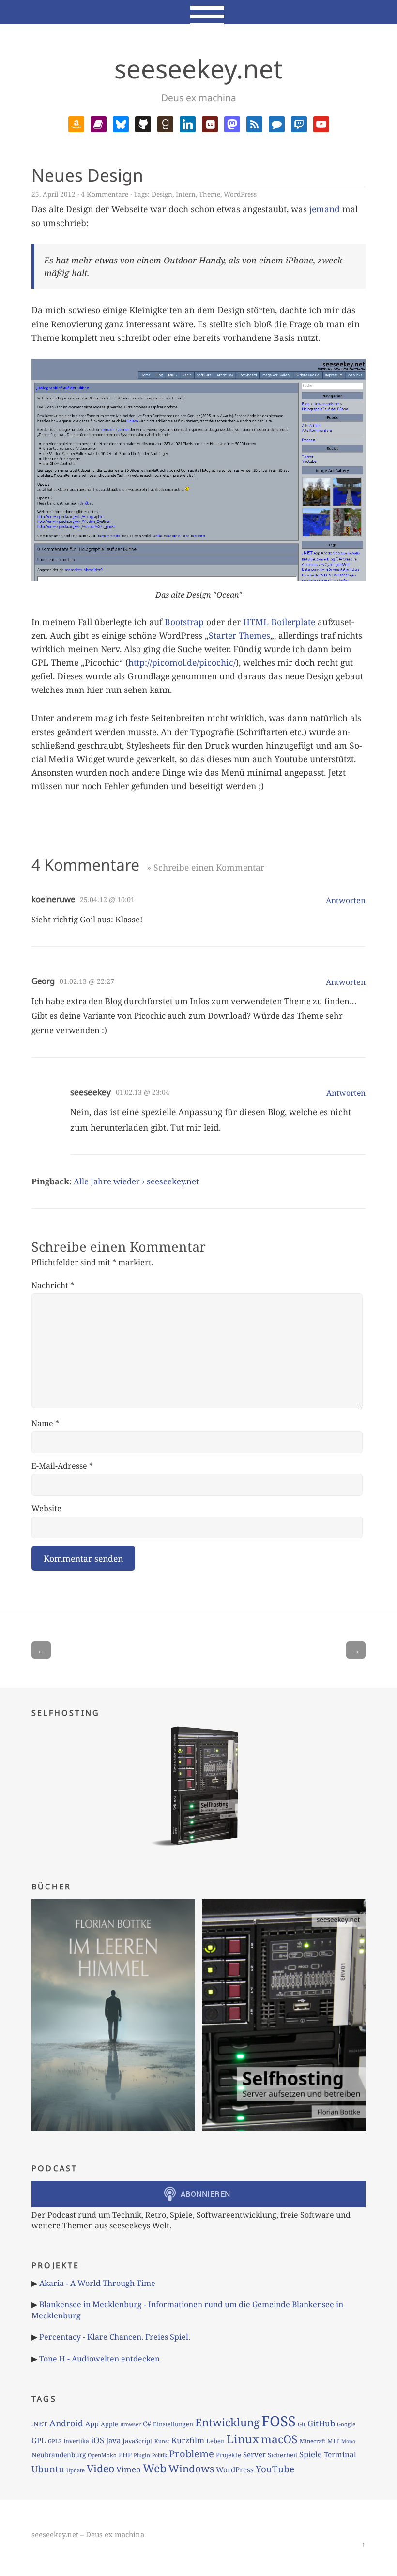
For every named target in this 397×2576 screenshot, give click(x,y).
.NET (39, 2424)
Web (155, 2468)
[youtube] (321, 123)
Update (76, 2470)
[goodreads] (165, 123)
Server (254, 2454)
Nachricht (53, 1285)
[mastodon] (232, 123)
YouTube (275, 2469)
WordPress (240, 194)
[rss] (254, 123)
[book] (99, 123)
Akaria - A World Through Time (97, 2283)
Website (46, 1508)
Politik (160, 2455)
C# (147, 2423)
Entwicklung (227, 2422)
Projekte (229, 2455)
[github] (143, 123)
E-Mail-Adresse (62, 1466)
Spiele (311, 2454)
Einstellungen (173, 2424)
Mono (348, 2441)
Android (66, 2423)
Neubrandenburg (59, 2455)
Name (45, 1423)
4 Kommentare (105, 194)
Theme (210, 194)
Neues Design (87, 175)
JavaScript (137, 2441)
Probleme (191, 2453)
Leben (215, 2441)
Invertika (76, 2441)
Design (162, 194)
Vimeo (129, 2469)
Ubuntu (48, 2469)
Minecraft (313, 2441)
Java (113, 2440)
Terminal (340, 2455)
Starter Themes (239, 635)
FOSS (279, 2421)
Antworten (346, 900)
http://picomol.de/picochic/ (182, 662)
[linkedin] (188, 123)
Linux (243, 2439)
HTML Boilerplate (279, 622)
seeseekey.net (198, 69)
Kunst (162, 2441)
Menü (199, 12)
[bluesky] (121, 123)
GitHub (321, 2423)
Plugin (142, 2455)
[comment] (277, 123)
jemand (325, 209)
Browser (130, 2424)
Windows (191, 2469)
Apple (109, 2424)
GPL (39, 2440)
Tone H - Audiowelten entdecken (99, 2359)
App (92, 2423)
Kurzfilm (188, 2440)
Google (346, 2424)
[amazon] (76, 123)
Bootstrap (184, 622)
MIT (333, 2441)
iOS (98, 2440)
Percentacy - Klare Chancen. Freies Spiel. (115, 2337)
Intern (186, 194)
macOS (279, 2439)
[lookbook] (210, 123)
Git (302, 2424)
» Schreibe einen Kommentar (206, 867)
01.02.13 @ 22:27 (87, 981)
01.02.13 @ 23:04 (143, 1092)
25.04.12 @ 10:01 (107, 899)
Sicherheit (282, 2455)
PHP (125, 2455)
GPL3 (55, 2441)
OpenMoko (102, 2455)
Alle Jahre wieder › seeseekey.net (136, 1181)
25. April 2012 (53, 194)
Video (100, 2468)
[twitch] (299, 123)
